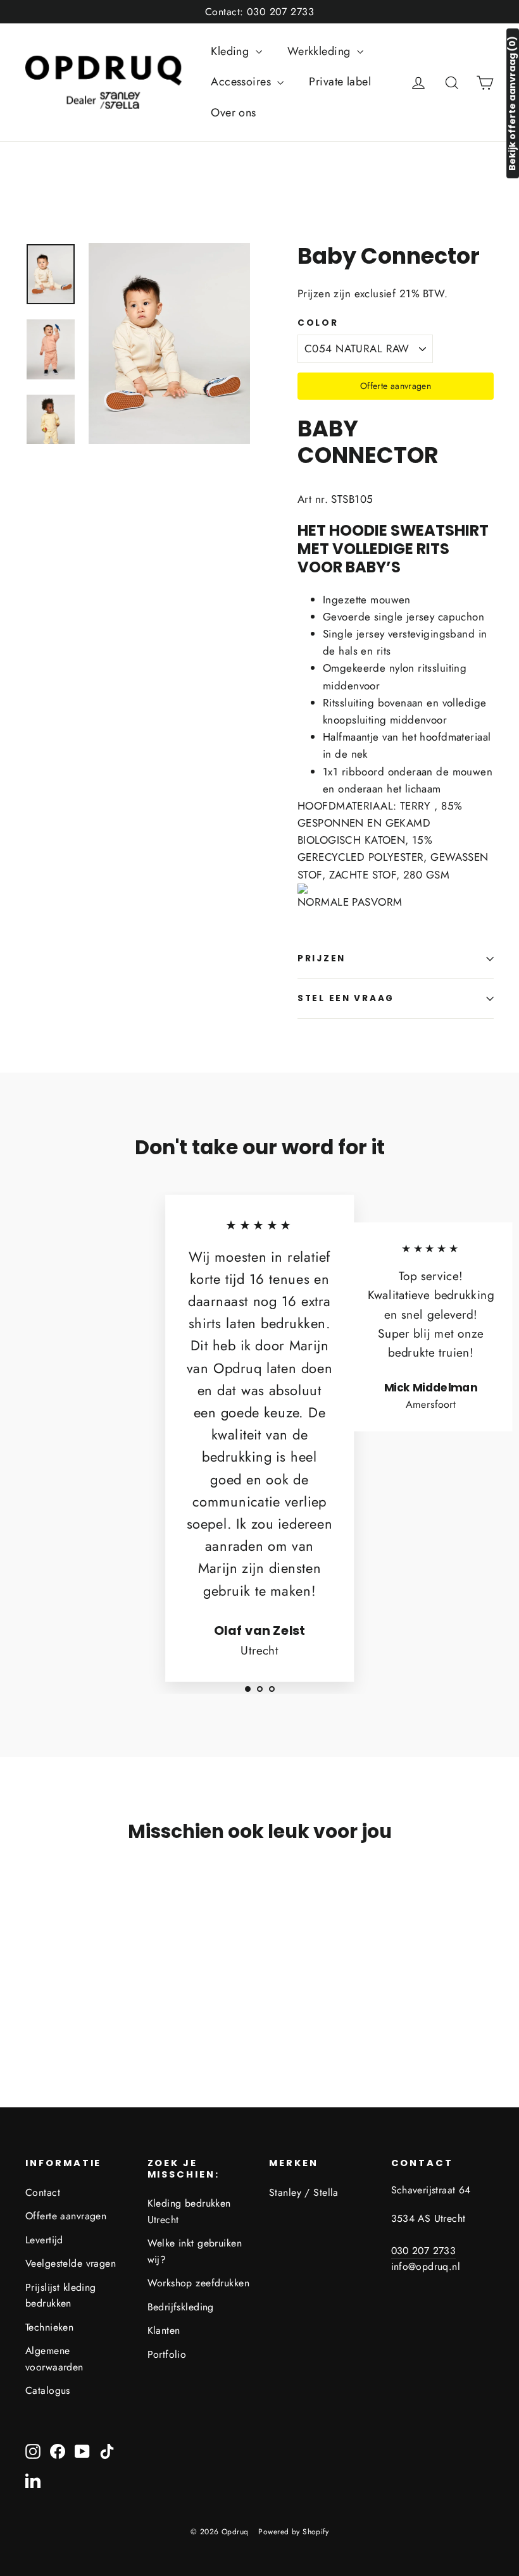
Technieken (49, 2327)
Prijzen (322, 958)
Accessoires (242, 82)
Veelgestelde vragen (71, 2263)
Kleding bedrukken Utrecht (189, 2211)
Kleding (231, 51)
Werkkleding (321, 51)
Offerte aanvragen (396, 386)
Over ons (233, 113)
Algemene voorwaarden (54, 2358)
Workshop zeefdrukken (199, 2283)
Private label (340, 82)
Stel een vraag (346, 998)
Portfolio (167, 2354)
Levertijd (44, 2240)
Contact (43, 2192)
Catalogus (48, 2390)
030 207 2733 (424, 2251)
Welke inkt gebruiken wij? (195, 2251)
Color (318, 323)
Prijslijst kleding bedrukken (61, 2295)
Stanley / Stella (304, 2192)
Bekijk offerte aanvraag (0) (512, 103)
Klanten (164, 2330)
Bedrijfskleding (181, 2307)
